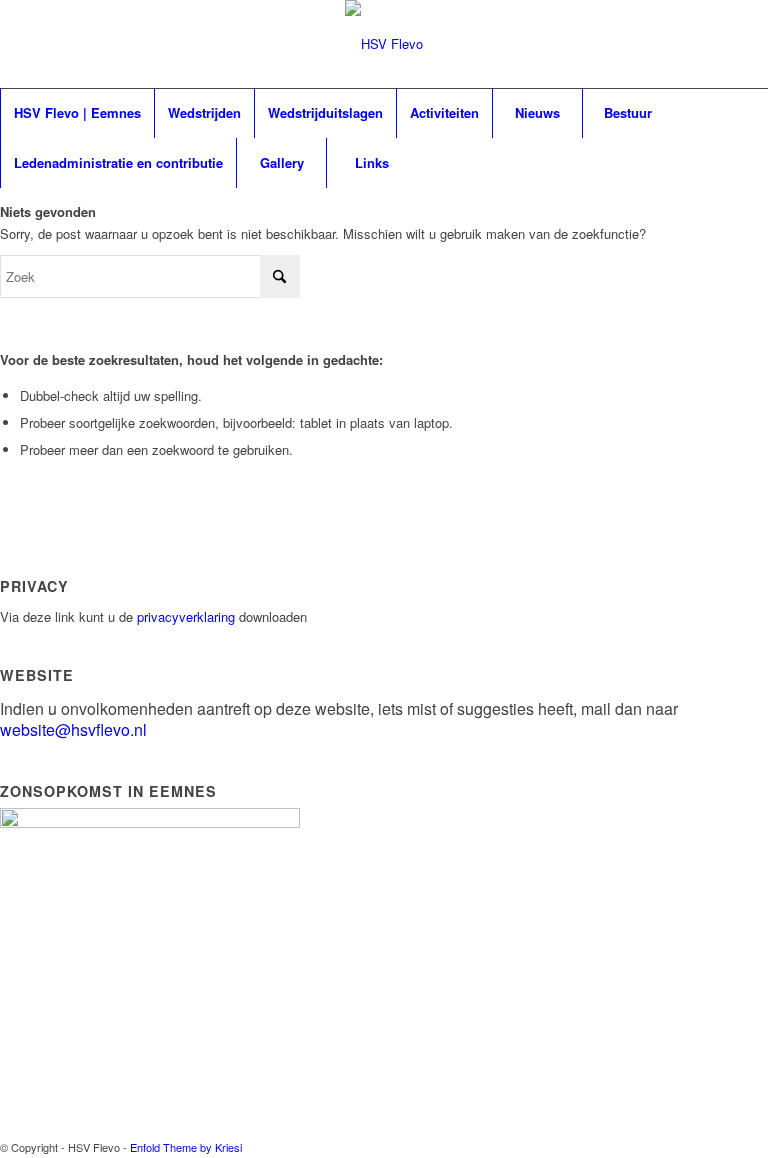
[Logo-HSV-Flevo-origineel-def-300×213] (384, 69)
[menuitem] (77, 113)
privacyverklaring (186, 616)
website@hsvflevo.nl (73, 729)
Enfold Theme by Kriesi (186, 1147)
